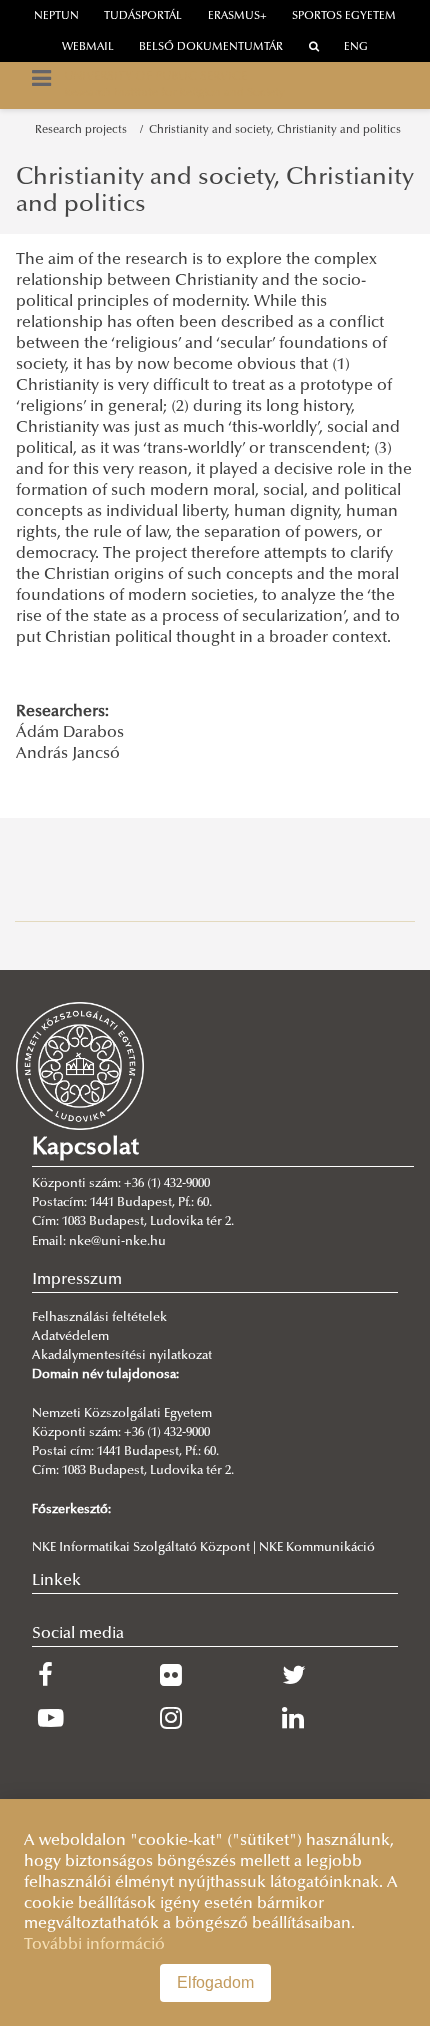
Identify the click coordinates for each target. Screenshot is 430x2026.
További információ (94, 1945)
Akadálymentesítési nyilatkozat (122, 1356)
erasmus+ (237, 16)
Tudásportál (143, 16)
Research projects (84, 130)
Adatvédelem (70, 1337)
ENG (356, 47)
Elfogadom (215, 1982)
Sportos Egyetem (344, 16)
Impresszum (77, 1280)
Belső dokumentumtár (211, 47)
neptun (56, 16)
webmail (88, 47)
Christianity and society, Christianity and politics (275, 130)
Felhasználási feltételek (99, 1318)
